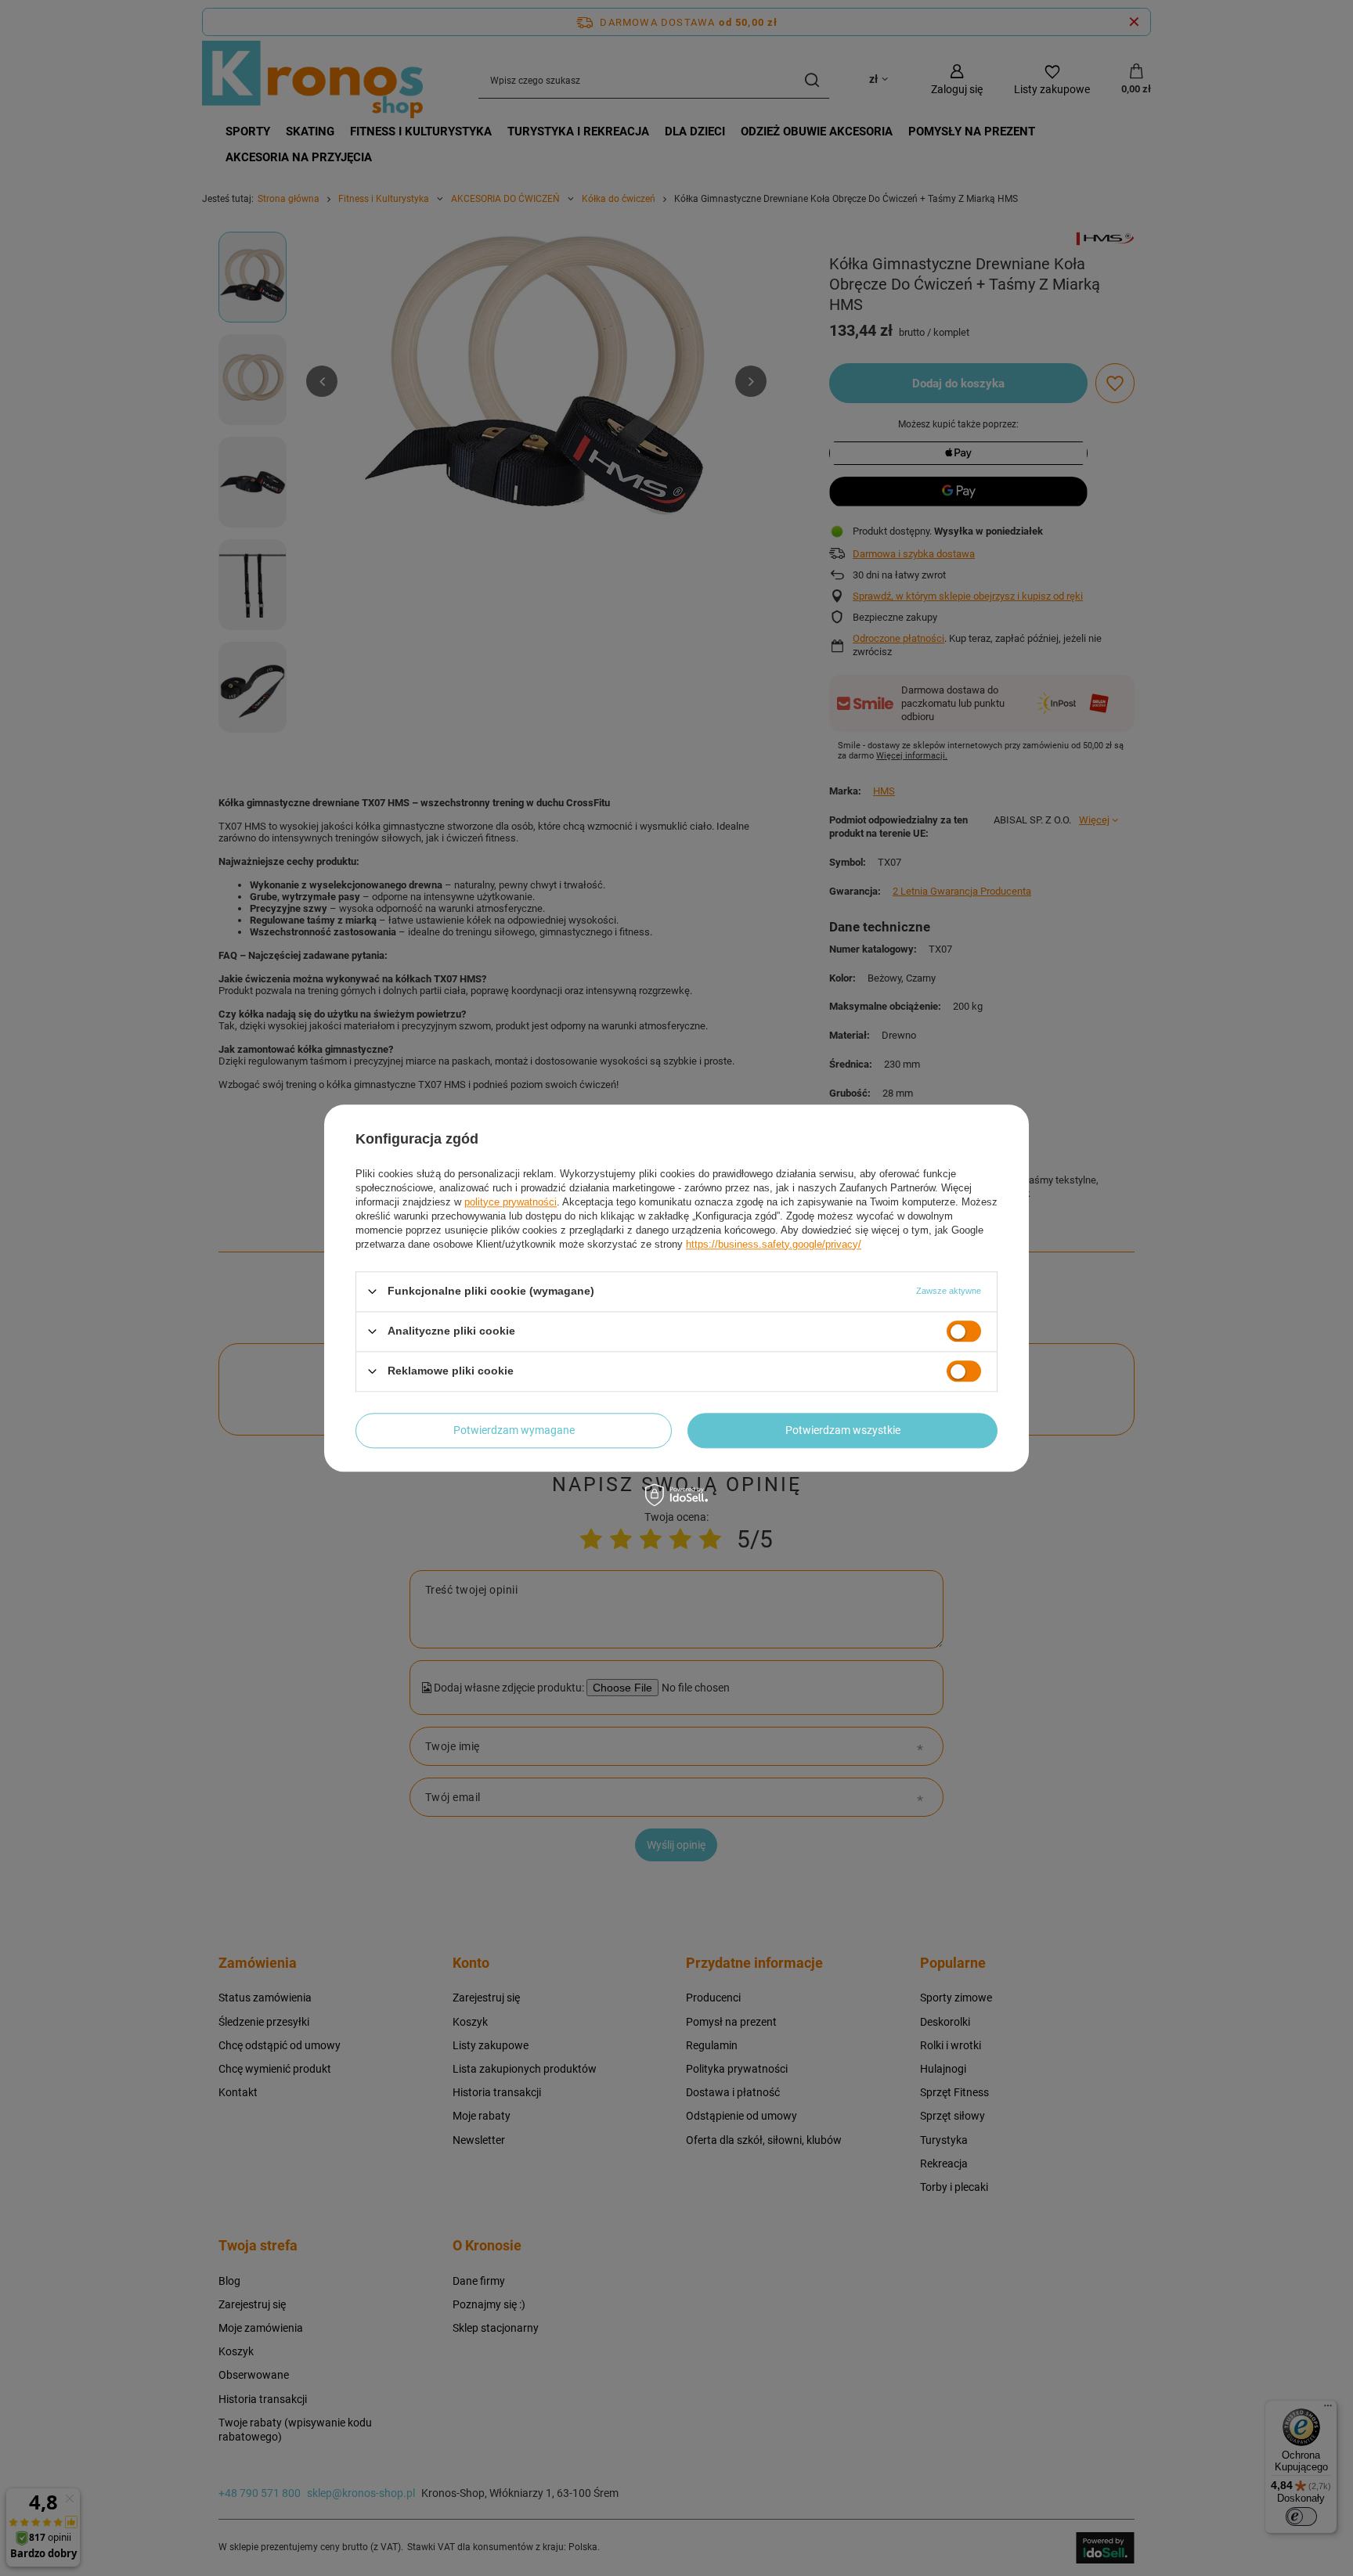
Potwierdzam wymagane (514, 1430)
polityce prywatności (511, 1202)
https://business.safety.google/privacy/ (774, 1244)
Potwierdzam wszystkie (843, 1430)
